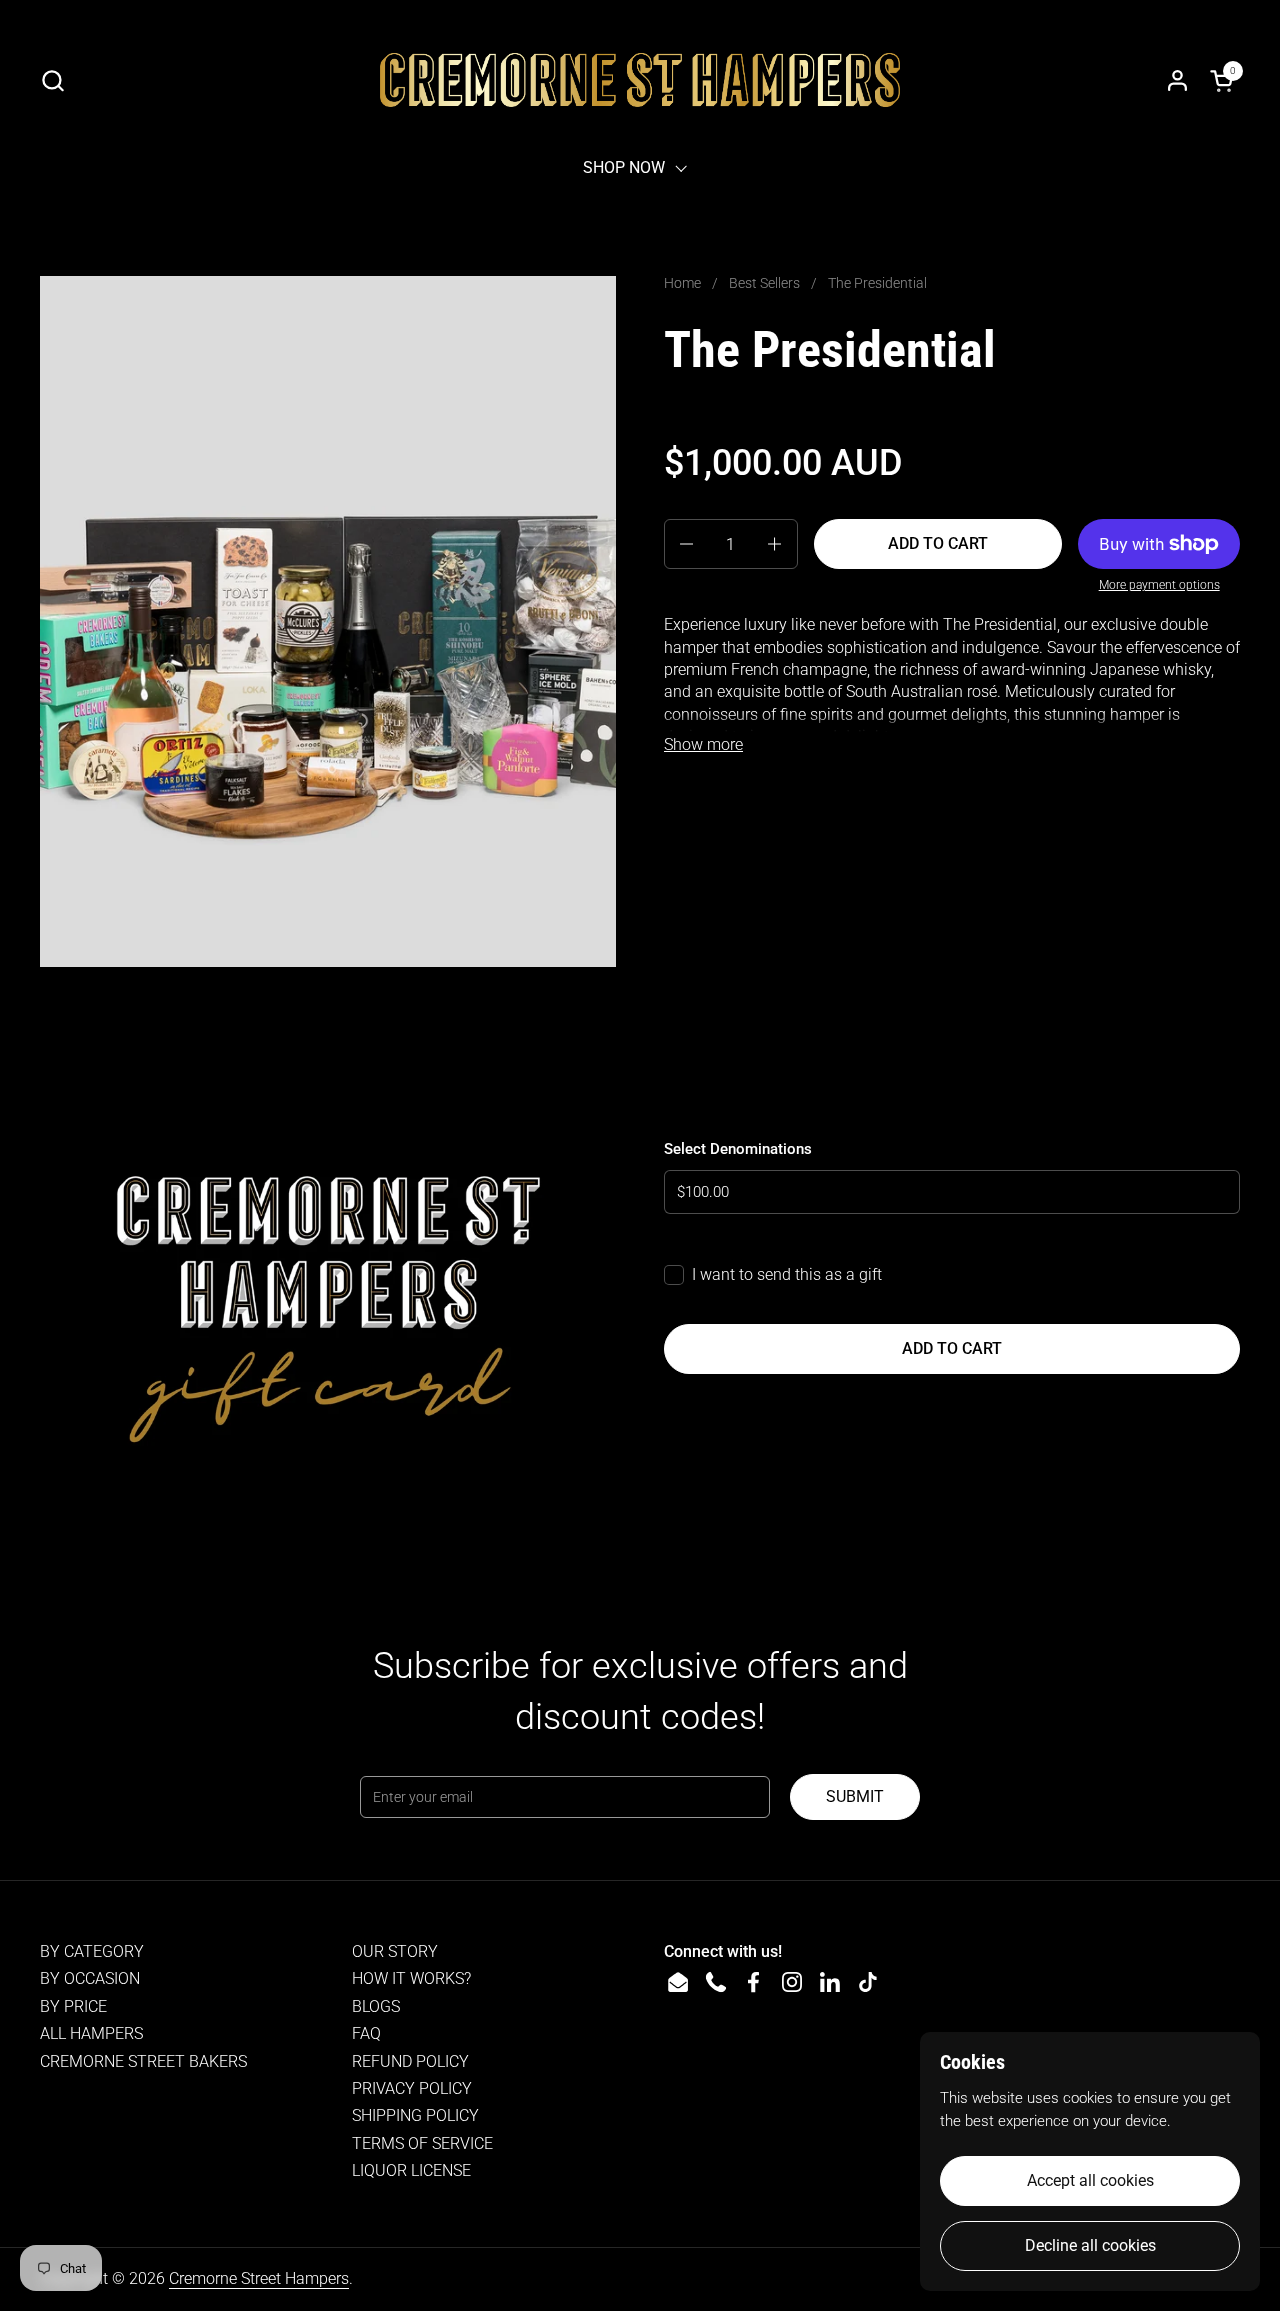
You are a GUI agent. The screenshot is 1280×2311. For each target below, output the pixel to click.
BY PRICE (73, 2006)
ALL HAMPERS (91, 2033)
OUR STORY (395, 1951)
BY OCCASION (90, 1978)
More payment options (1159, 585)
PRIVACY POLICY (412, 2088)
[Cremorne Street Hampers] (639, 80)
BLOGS (376, 2006)
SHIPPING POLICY (415, 2115)
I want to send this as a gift (787, 1274)
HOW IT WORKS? (411, 1978)
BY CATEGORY (92, 1951)
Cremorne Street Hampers (259, 2278)
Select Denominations (738, 1149)
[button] (52, 80)
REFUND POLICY (410, 2061)
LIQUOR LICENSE (411, 2170)
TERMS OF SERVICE (422, 2143)
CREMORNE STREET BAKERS (143, 2061)
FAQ (366, 2033)
